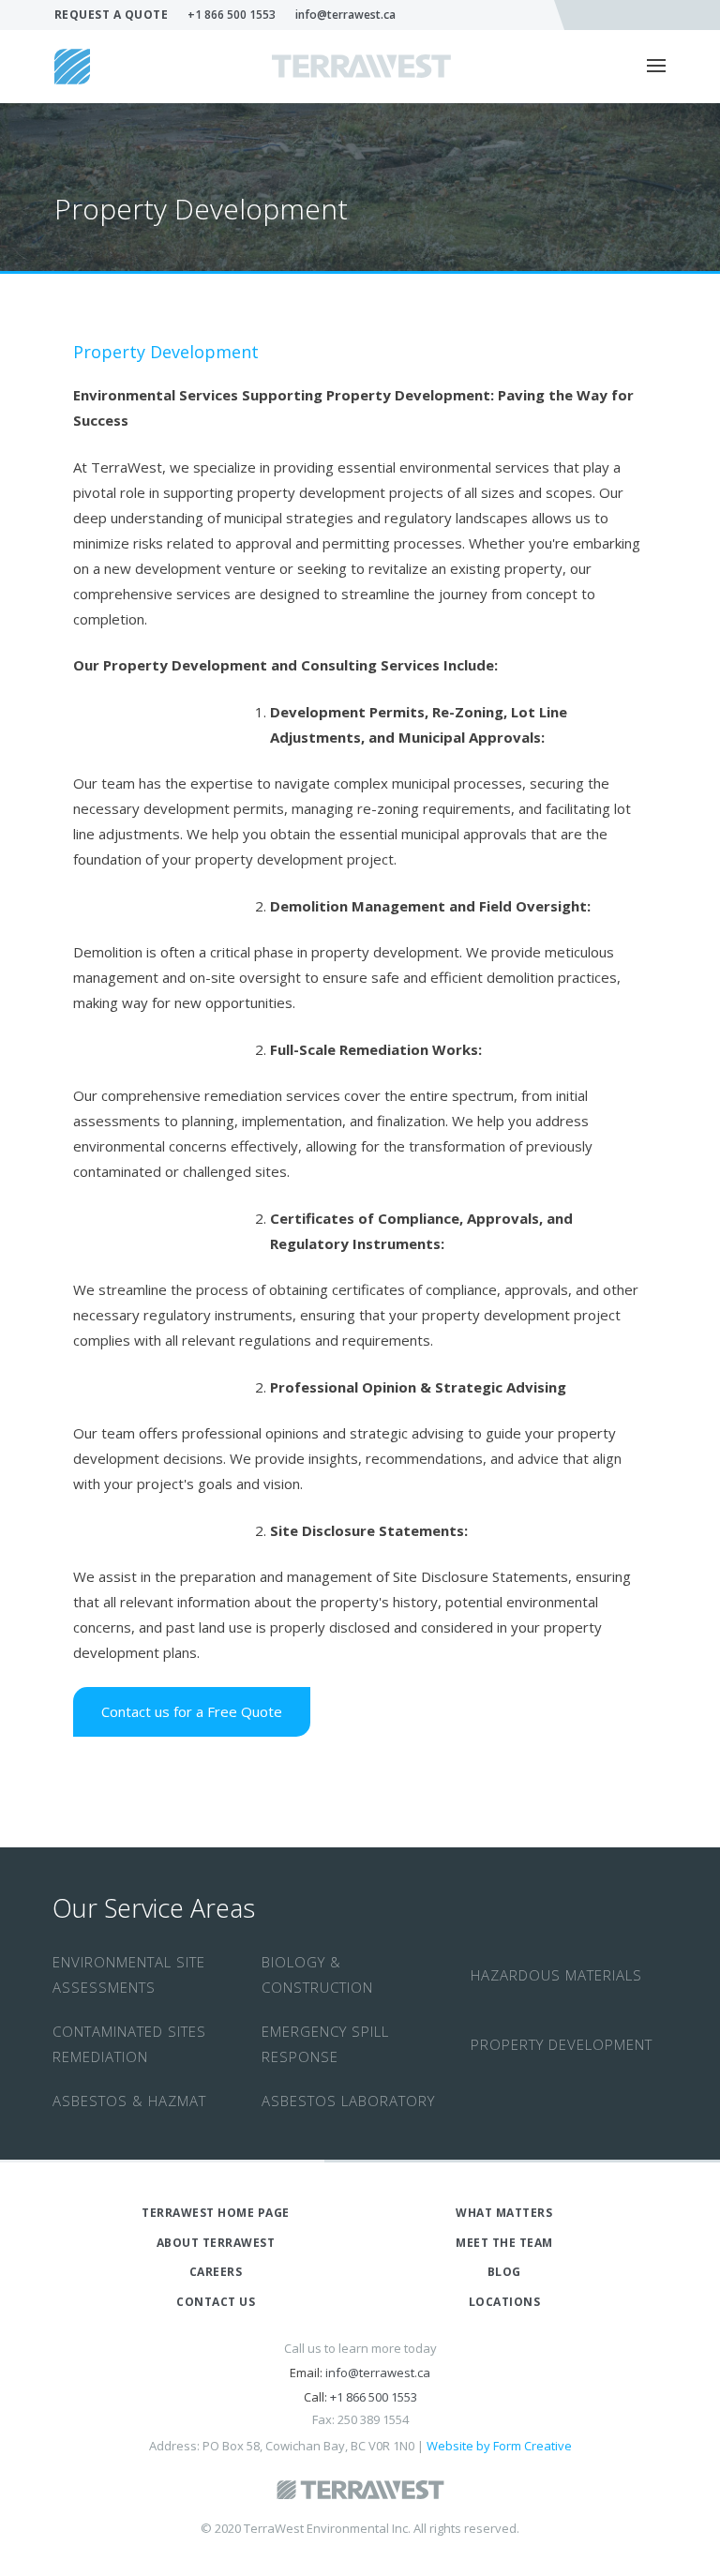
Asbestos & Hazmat (129, 2101)
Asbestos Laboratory (348, 2101)
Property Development (562, 2044)
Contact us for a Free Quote (192, 1711)
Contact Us (216, 2302)
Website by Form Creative (499, 2446)
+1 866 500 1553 (232, 15)
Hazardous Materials (556, 1975)
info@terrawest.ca (345, 15)
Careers (216, 2272)
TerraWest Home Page (216, 2213)
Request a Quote (112, 15)
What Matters (504, 2213)
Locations (505, 2302)
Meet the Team (504, 2243)
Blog (504, 2272)
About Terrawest (216, 2243)
